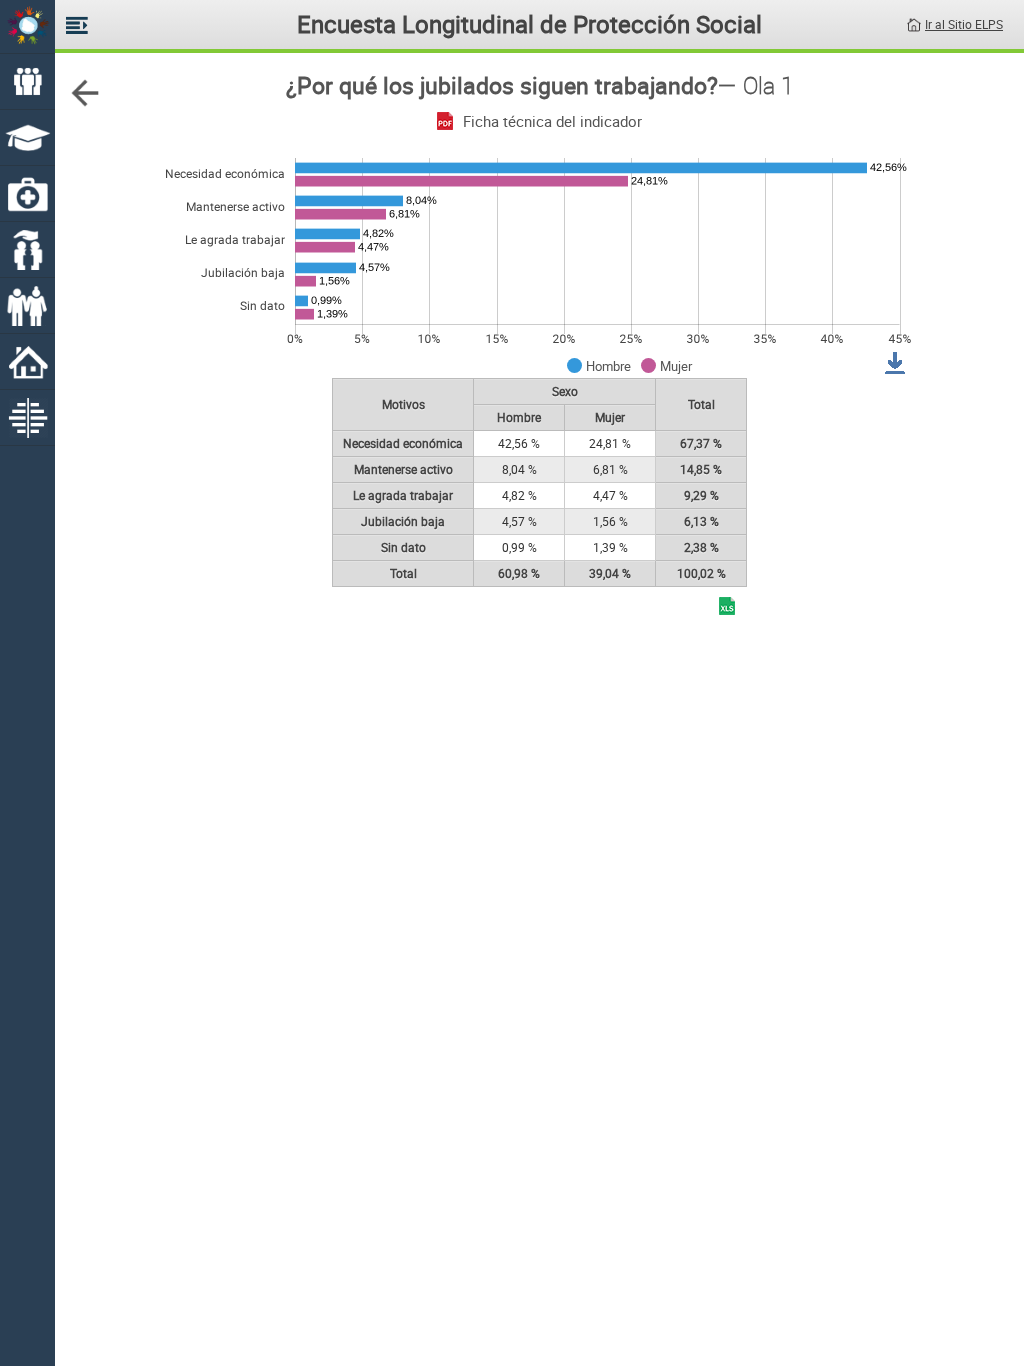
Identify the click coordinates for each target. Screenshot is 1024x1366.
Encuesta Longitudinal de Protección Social (529, 24)
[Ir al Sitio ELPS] (914, 23)
